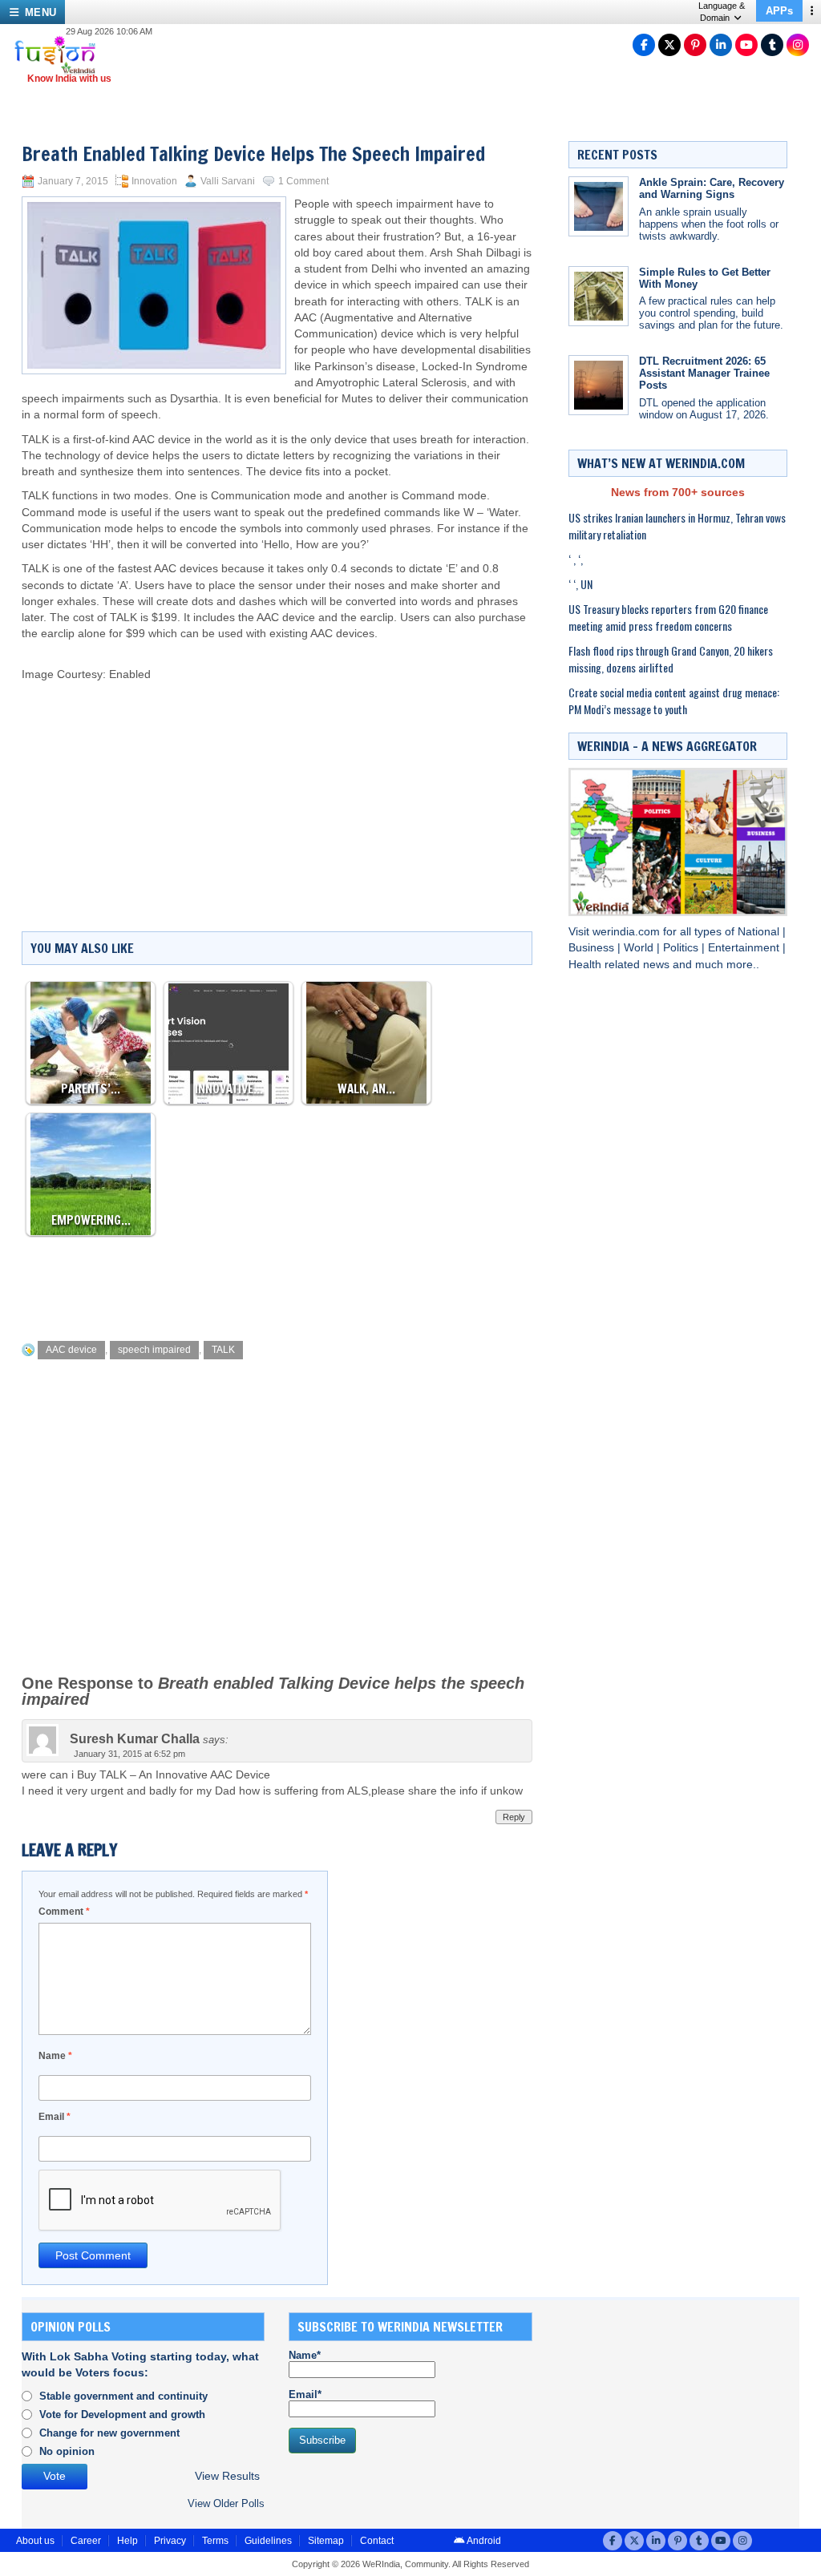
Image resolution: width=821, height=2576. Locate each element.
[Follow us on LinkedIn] (721, 45)
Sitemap (326, 2541)
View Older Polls (226, 2503)
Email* (305, 2394)
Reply (514, 1817)
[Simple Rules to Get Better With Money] (599, 296)
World (640, 948)
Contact (377, 2541)
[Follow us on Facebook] (644, 45)
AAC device (71, 1350)
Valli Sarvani (228, 181)
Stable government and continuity (123, 2396)
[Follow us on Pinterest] (695, 45)
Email (55, 2117)
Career (86, 2541)
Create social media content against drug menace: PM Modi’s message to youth (674, 701)
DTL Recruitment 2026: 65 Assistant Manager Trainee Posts (704, 373)
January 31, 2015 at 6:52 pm (129, 1754)
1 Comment (303, 181)
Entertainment (745, 948)
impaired (437, 285)
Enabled (130, 674)
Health (586, 965)
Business (593, 948)
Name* (305, 2355)
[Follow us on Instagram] (798, 45)
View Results (227, 2476)
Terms (215, 2541)
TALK (223, 1350)
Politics (682, 948)
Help (127, 2541)
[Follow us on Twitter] (669, 45)
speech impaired (154, 1350)
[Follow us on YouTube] (746, 45)
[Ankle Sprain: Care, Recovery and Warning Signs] (599, 206)
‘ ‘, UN (580, 584)
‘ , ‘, (576, 559)
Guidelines (268, 2541)
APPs (779, 11)
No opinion (67, 2451)
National (760, 932)
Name (55, 2056)
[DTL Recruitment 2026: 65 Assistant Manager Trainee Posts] (599, 385)
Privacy (170, 2541)
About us (35, 2541)
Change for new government (109, 2433)
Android (483, 2541)
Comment (64, 1912)
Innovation (154, 181)
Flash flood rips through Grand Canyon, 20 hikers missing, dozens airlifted (671, 659)
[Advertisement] (392, 771)
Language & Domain (722, 12)
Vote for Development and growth (122, 2414)
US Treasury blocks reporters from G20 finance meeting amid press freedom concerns (668, 617)
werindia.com (628, 932)
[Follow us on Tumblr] (772, 45)
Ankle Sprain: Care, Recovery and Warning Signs (712, 188)
